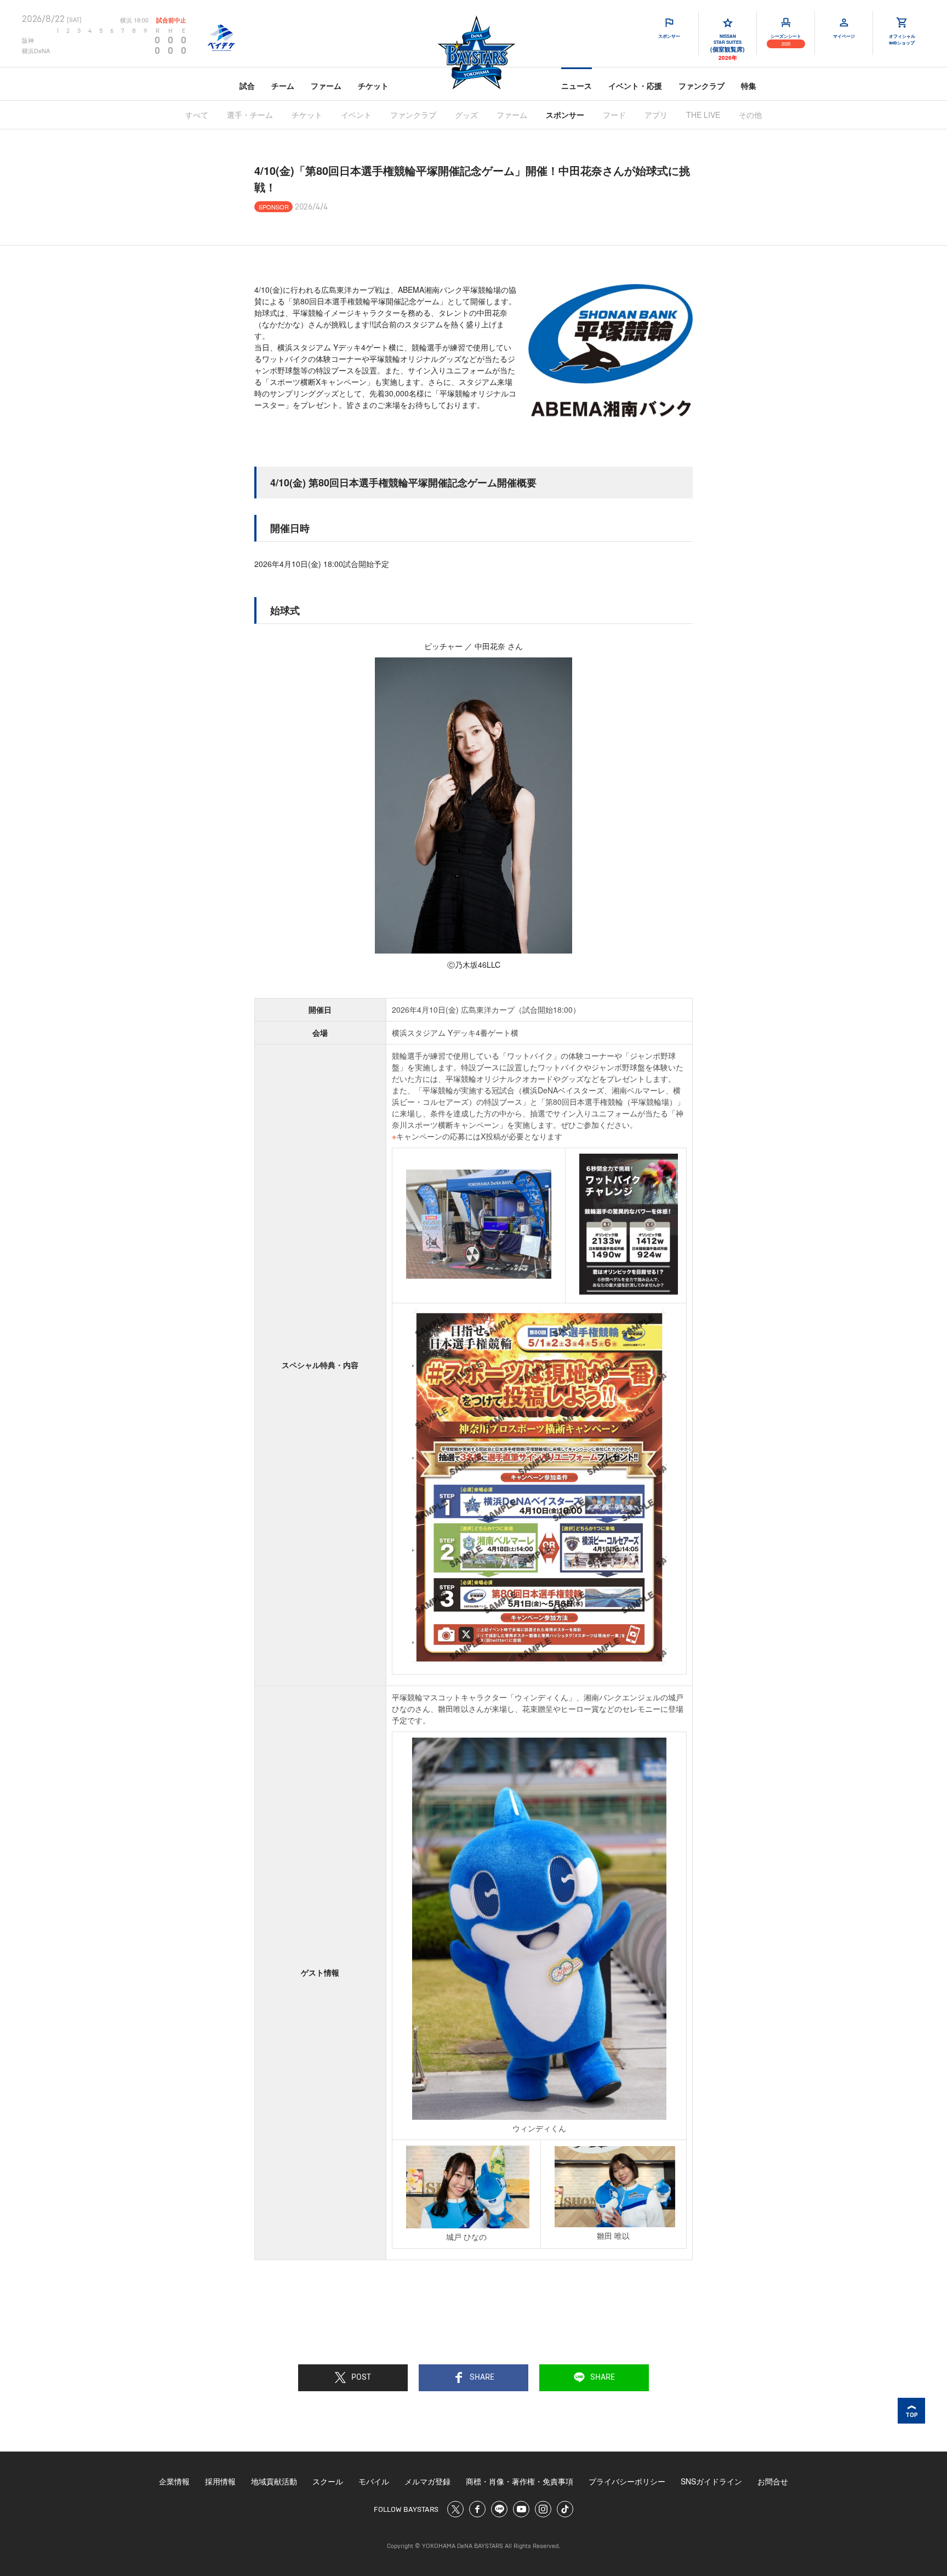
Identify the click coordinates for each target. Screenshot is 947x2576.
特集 (749, 86)
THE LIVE (703, 115)
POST (361, 2378)
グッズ (466, 115)
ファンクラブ (701, 86)
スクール (328, 2481)
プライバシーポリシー (627, 2481)
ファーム (326, 86)
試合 (247, 86)
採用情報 (220, 2481)
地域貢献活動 (274, 2481)
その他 (750, 115)
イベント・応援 (635, 86)
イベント (356, 115)
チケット (373, 86)
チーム (283, 86)
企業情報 (174, 2481)
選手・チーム (250, 115)
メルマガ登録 (427, 2481)
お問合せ (773, 2481)
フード (614, 115)
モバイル (374, 2481)
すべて (197, 115)
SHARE (482, 2378)
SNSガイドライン (711, 2481)
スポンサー (565, 115)
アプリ (656, 115)
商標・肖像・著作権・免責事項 (520, 2481)
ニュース (577, 86)
